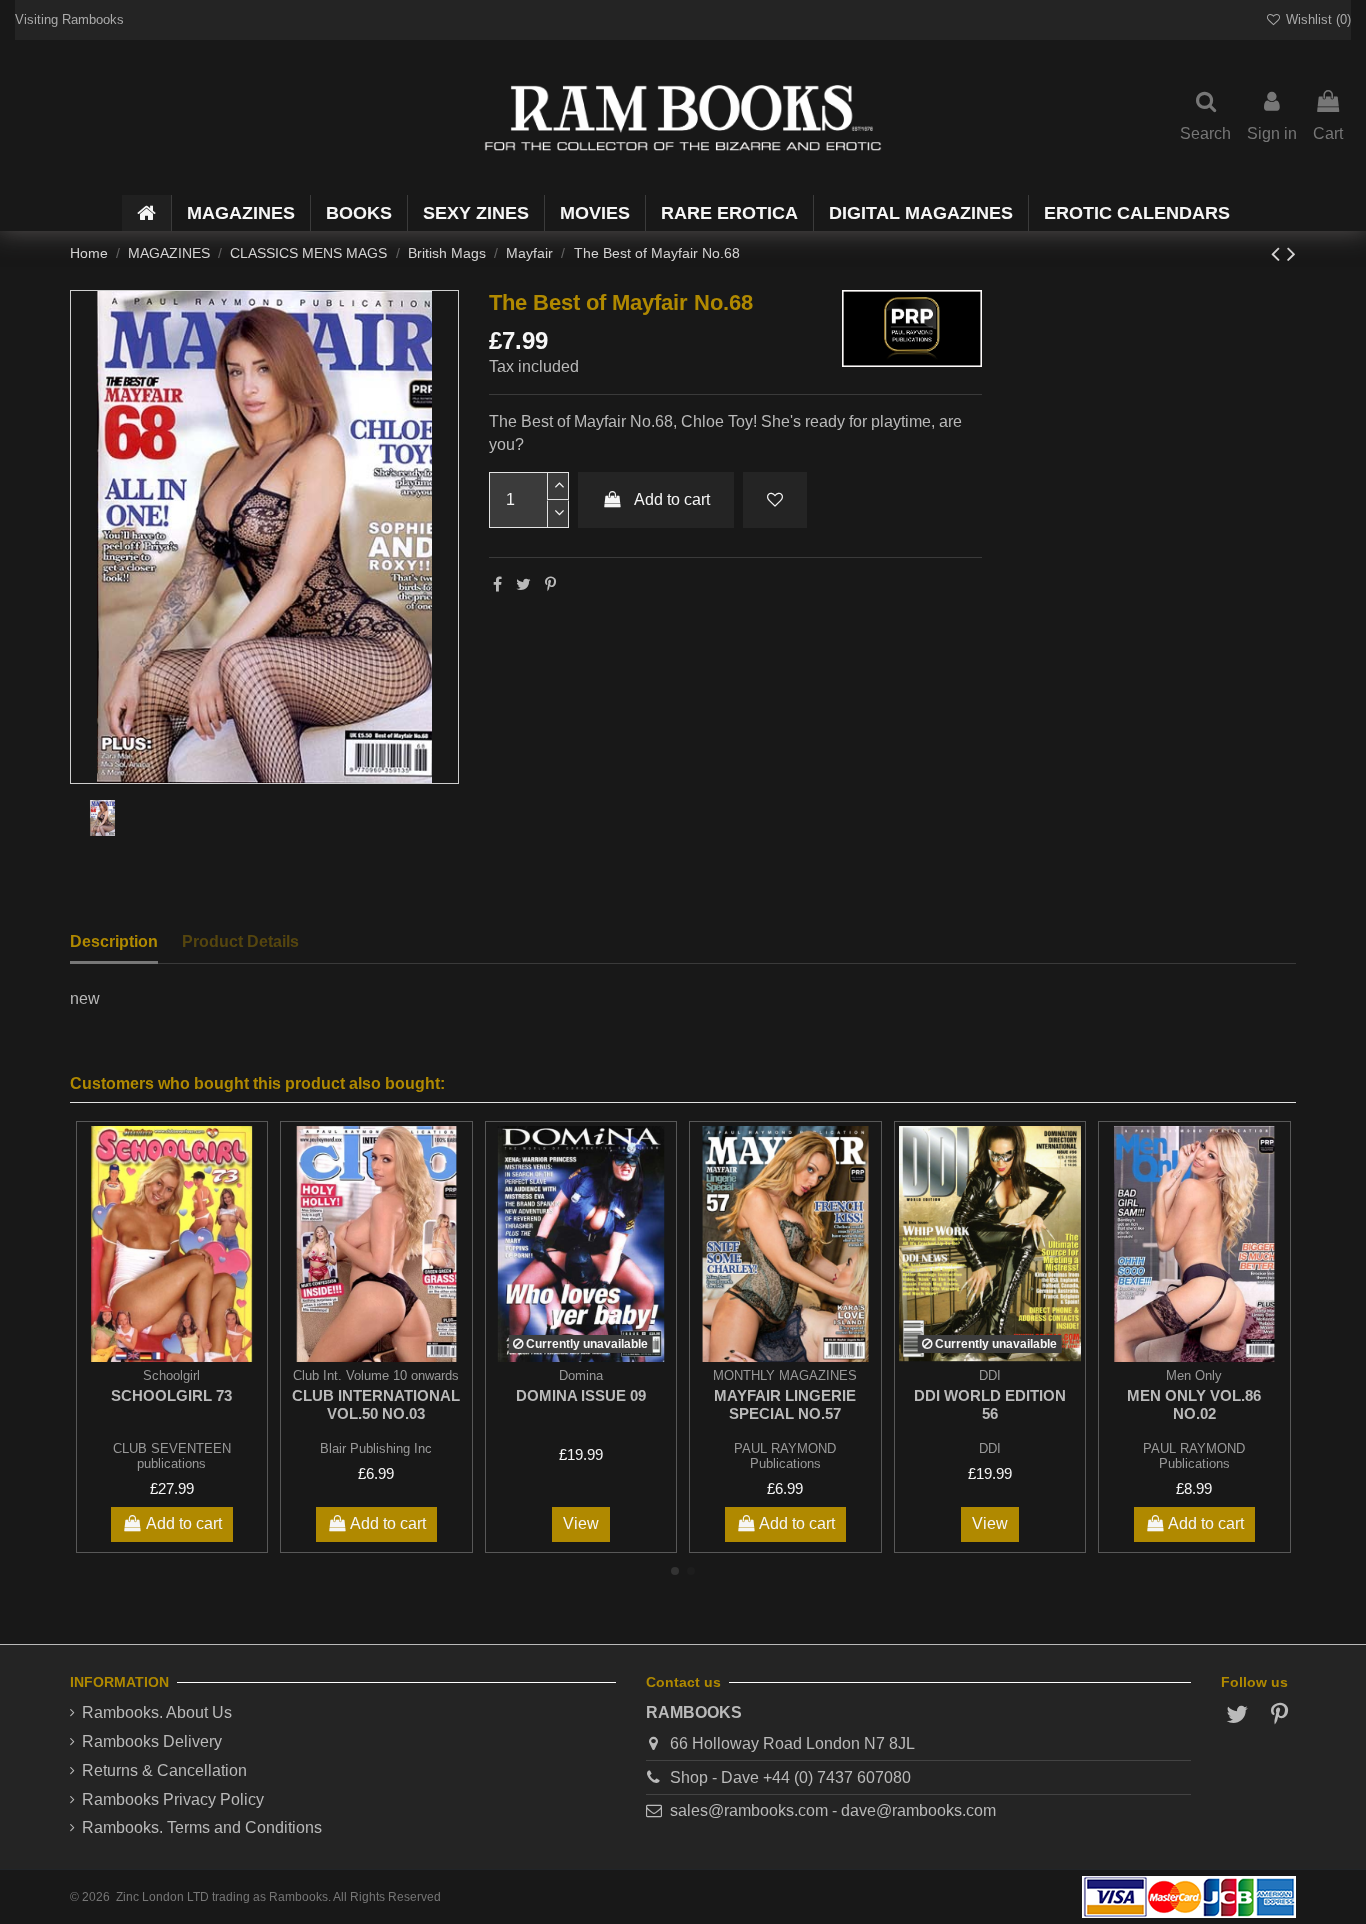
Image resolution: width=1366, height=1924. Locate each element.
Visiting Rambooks (69, 19)
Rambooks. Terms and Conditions (202, 1827)
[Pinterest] (550, 584)
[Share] (497, 584)
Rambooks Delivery (152, 1741)
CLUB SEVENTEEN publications (172, 1456)
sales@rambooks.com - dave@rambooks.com (833, 1810)
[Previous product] (1279, 253)
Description (114, 941)
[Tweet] (523, 584)
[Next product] (1291, 253)
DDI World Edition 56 (990, 1404)
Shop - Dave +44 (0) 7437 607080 (790, 1777)
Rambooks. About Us (157, 1712)
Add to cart (672, 499)
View (581, 1523)
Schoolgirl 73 (171, 1395)
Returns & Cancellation (164, 1770)
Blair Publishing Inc (376, 1448)
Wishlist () (1316, 19)
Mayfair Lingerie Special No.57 (785, 1404)
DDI (990, 1448)
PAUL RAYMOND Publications (785, 1456)
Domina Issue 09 (581, 1395)
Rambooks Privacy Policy (173, 1799)
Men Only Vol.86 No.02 (1194, 1404)
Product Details (240, 941)
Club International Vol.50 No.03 (376, 1404)
